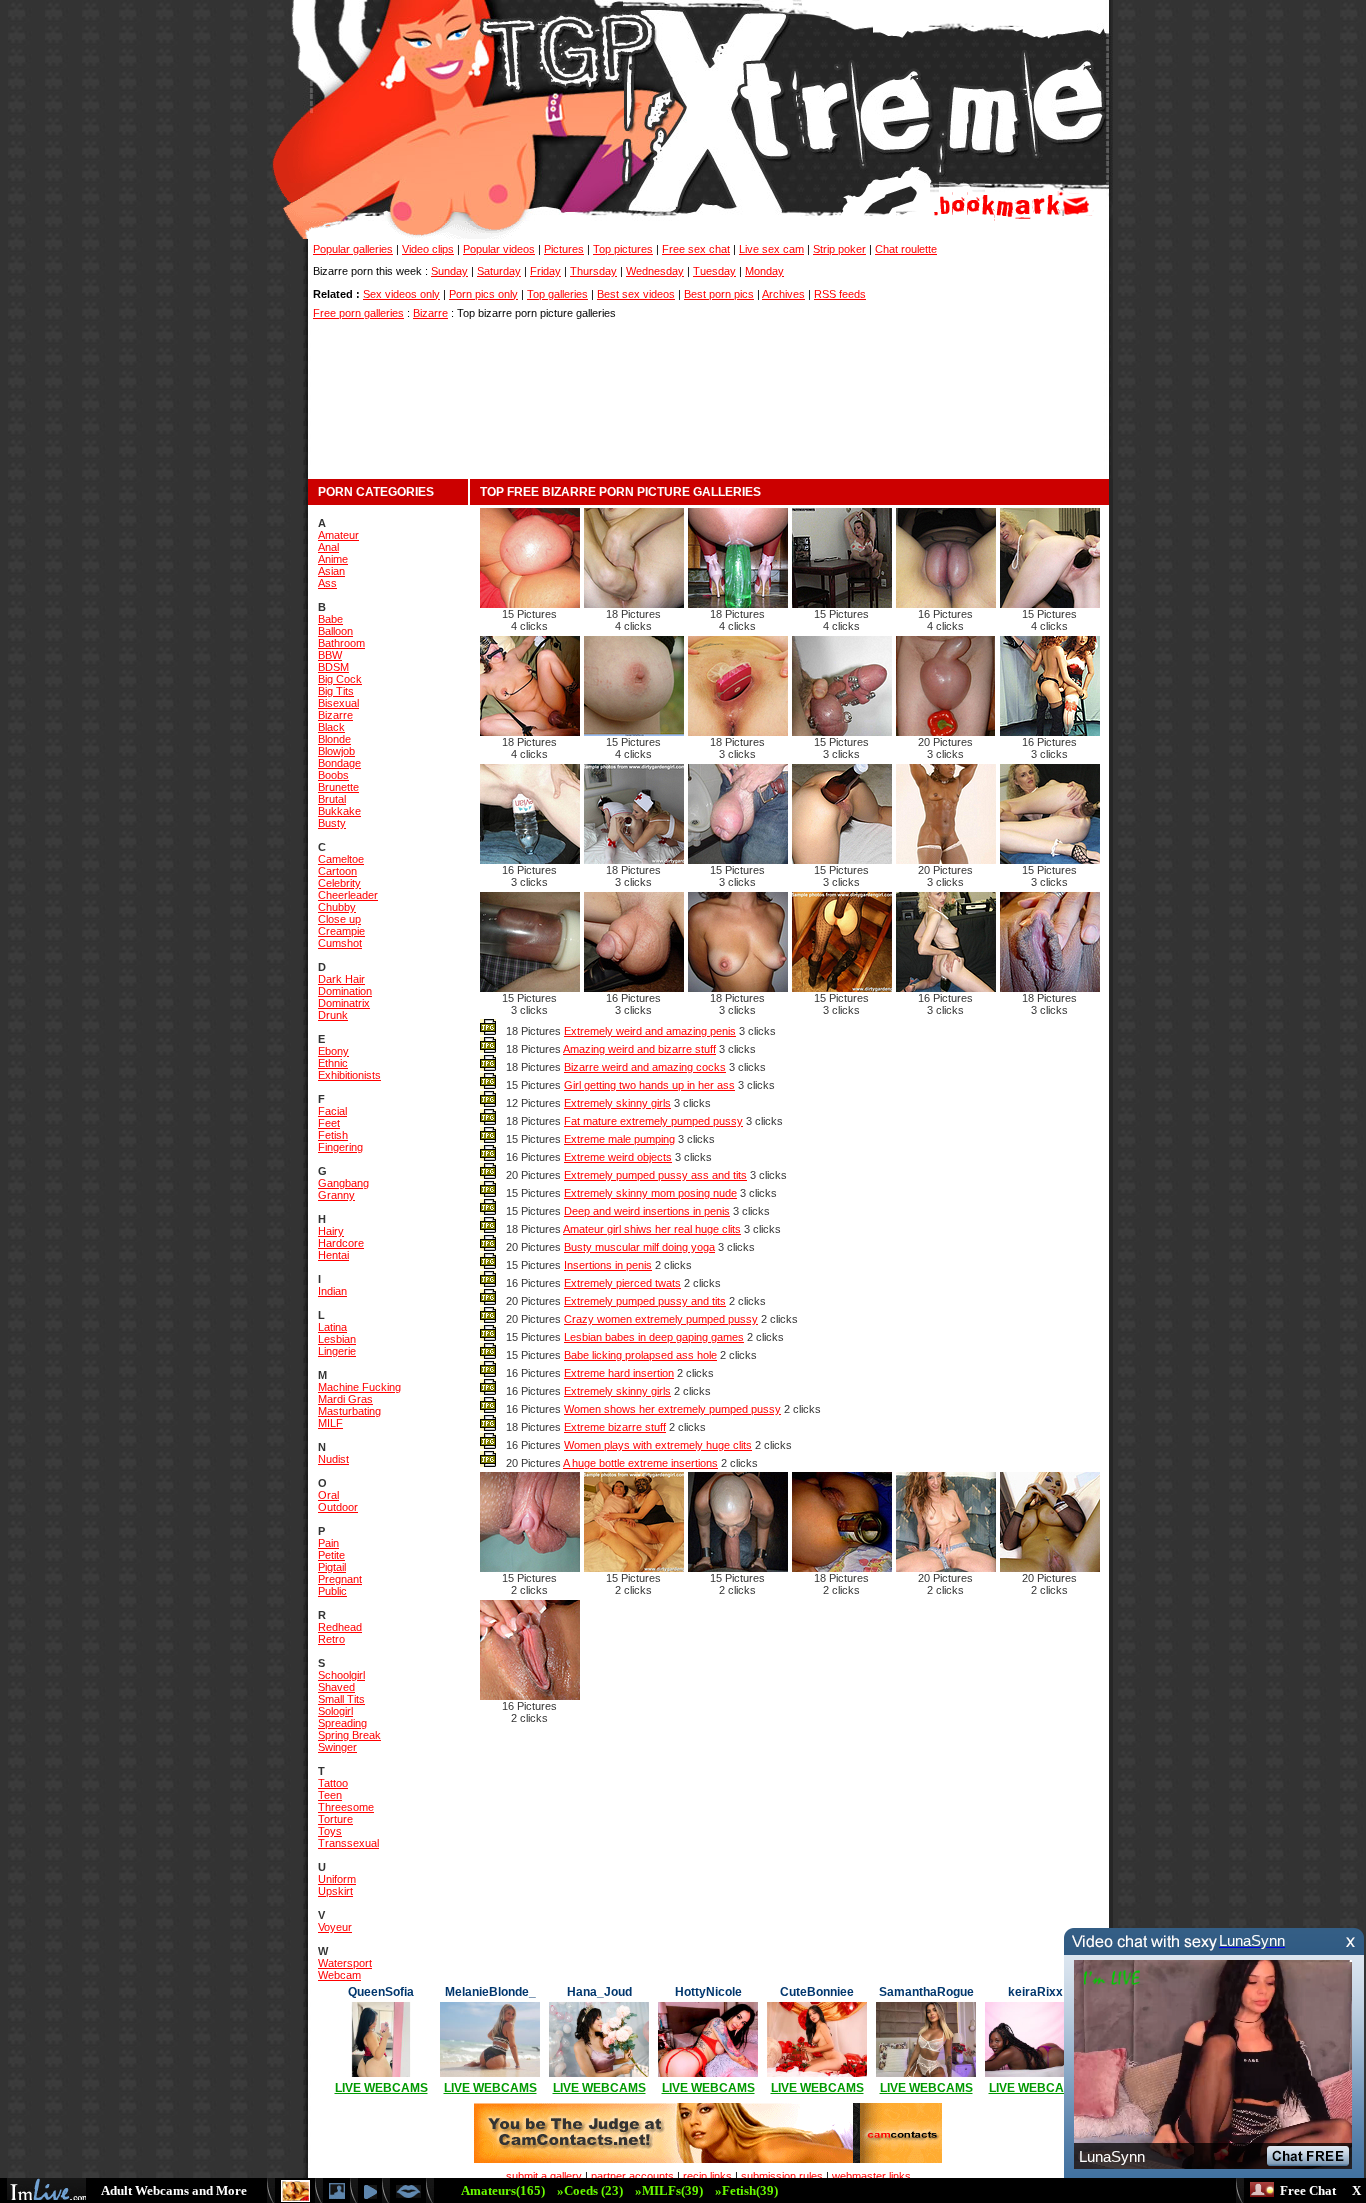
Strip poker (839, 249)
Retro (331, 1639)
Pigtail (332, 1567)
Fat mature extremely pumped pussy (653, 1121)
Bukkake (339, 811)
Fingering (340, 1147)
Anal (328, 547)
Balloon (335, 631)
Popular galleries (353, 249)
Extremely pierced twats (622, 1283)
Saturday (499, 271)
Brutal (332, 799)
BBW (330, 655)
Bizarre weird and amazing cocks (645, 1067)
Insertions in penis (608, 1265)
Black (331, 727)
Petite (331, 1555)
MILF (330, 1423)
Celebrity (339, 883)
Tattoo (333, 1783)
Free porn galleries (358, 313)
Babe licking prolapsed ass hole (640, 1355)
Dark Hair (341, 979)
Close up (339, 919)
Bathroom (341, 643)
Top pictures (623, 249)
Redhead (340, 1627)
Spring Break (349, 1735)
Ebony (333, 1051)
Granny (336, 1195)
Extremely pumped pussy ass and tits (655, 1175)
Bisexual (338, 703)
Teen (330, 1795)
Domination (345, 991)
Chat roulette (906, 249)
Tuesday (714, 271)
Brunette (338, 787)
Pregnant (340, 1579)
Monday (764, 271)
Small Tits (341, 1699)
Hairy (331, 1231)
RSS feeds (840, 294)
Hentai (333, 1255)
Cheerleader (348, 895)
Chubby (337, 907)
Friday (545, 271)
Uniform (337, 1879)
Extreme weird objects (618, 1157)
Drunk (333, 1015)
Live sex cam (771, 249)
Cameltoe (341, 859)
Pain (328, 1543)
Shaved (336, 1687)
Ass (327, 583)
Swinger (337, 1747)
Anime (333, 559)
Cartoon (337, 871)
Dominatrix (344, 1003)
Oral (328, 1495)
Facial (332, 1111)
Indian (332, 1291)
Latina (332, 1327)
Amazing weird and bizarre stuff (639, 1049)
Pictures (564, 249)
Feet (329, 1123)
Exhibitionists (349, 1075)
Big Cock (340, 679)
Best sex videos (636, 294)
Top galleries (557, 294)
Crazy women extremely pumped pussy (661, 1319)
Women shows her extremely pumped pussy (672, 1409)
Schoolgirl (341, 1675)
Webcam (339, 1975)
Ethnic (333, 1063)
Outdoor (338, 1507)
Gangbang (343, 1183)
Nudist (333, 1459)
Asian (331, 571)
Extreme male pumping (619, 1139)
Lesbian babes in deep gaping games (654, 1337)
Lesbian (337, 1339)
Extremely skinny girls (617, 1103)
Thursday (593, 271)
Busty (332, 823)
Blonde (334, 739)
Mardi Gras (345, 1399)
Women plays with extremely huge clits (658, 1445)
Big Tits (336, 691)
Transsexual (348, 1843)
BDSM (333, 667)
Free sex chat (696, 249)
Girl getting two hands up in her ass (649, 1085)
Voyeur (335, 1927)
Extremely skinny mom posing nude (650, 1193)
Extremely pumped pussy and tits (645, 1301)
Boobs (333, 775)
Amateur (338, 535)
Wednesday (655, 271)
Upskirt (335, 1891)
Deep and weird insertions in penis (647, 1211)
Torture (335, 1819)
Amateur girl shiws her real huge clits (652, 1229)
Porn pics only (483, 294)
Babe (330, 619)
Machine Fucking (359, 1387)
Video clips (428, 249)
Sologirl (335, 1711)
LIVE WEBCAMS (381, 2088)
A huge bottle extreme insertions (640, 1463)
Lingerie (337, 1351)
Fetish (333, 1135)
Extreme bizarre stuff (615, 1427)
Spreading (342, 1723)
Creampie (341, 931)
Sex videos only (401, 294)
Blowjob (336, 751)
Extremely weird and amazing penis (650, 1031)
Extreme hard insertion (619, 1373)
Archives (783, 294)
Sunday (449, 271)
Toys (330, 1831)
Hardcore (341, 1243)
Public (332, 1591)
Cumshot (340, 943)
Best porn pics (719, 294)
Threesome (346, 1807)
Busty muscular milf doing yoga (639, 1247)
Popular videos (499, 249)
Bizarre (430, 313)
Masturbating (349, 1411)
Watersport (345, 1963)
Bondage (339, 763)
